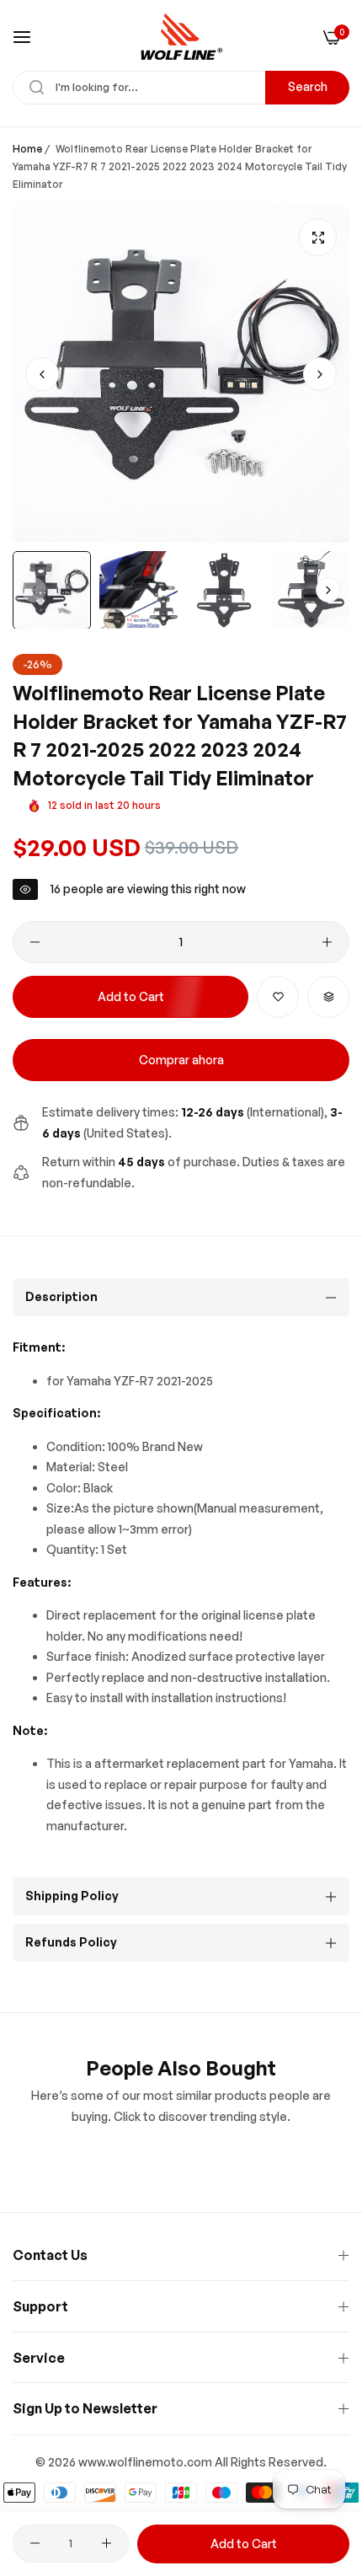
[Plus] (327, 942)
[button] (320, 374)
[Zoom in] (318, 237)
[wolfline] (181, 37)
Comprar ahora (181, 1060)
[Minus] (35, 942)
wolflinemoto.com (160, 2462)
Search (308, 86)
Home (27, 149)
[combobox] (181, 88)
